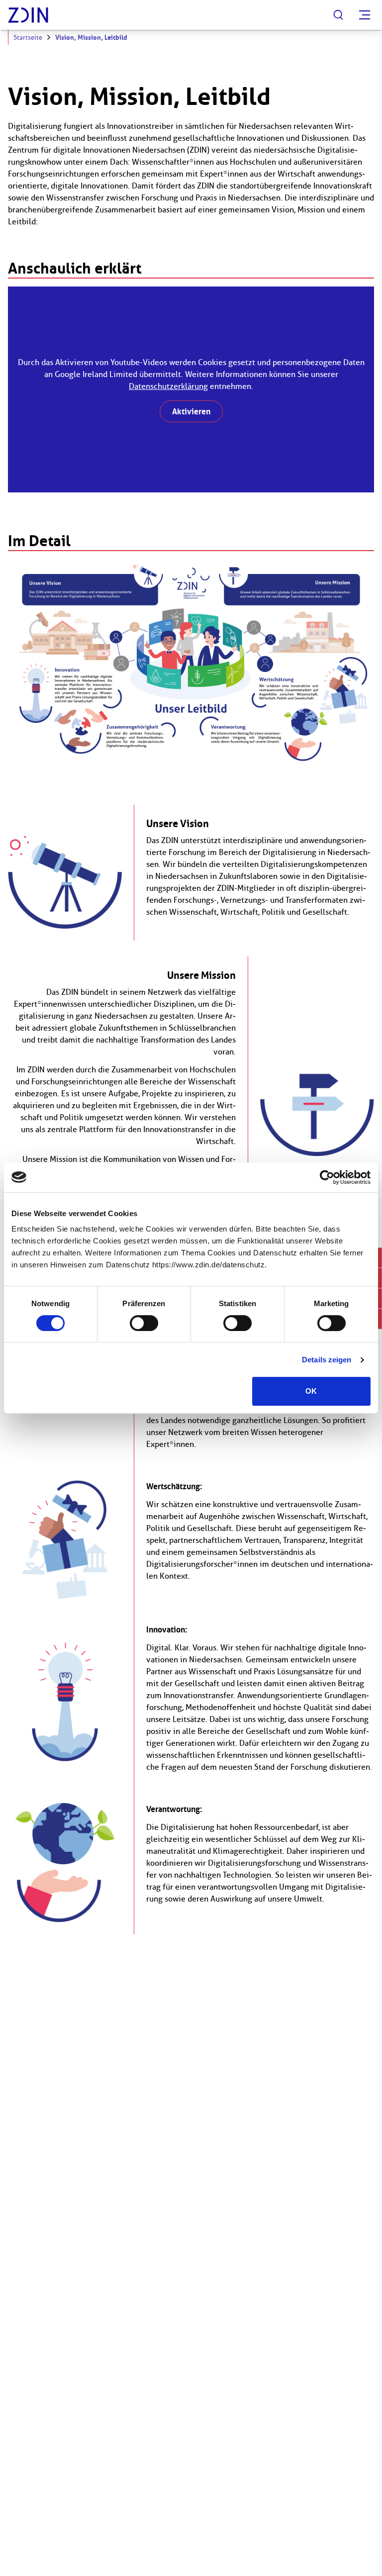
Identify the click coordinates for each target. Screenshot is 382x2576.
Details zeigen (327, 1360)
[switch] (144, 1323)
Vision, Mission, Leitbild (91, 38)
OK (311, 1391)
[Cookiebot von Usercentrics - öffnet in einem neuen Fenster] (327, 1177)
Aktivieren (191, 411)
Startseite (28, 38)
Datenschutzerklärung (168, 386)
